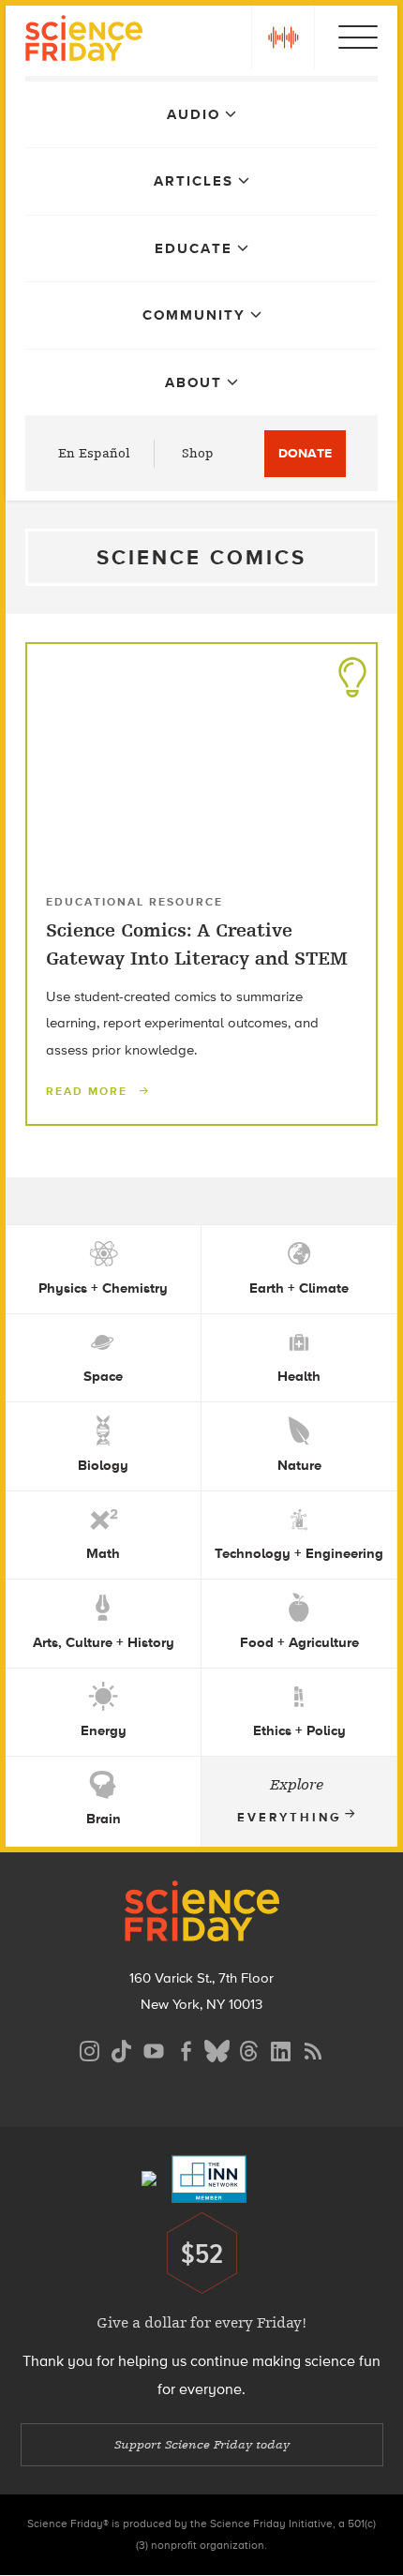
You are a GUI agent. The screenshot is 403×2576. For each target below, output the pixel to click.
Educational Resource (134, 902)
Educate (194, 248)
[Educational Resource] (352, 672)
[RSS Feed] (313, 2049)
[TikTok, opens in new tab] (122, 2049)
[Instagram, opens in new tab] (90, 2049)
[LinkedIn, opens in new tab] (281, 2049)
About (194, 382)
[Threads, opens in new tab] (249, 2049)
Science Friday (84, 41)
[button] (283, 37)
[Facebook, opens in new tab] (186, 2049)
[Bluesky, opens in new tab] (217, 2049)
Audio (194, 114)
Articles (194, 181)
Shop (198, 453)
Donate (305, 453)
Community (194, 315)
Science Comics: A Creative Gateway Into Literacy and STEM (197, 944)
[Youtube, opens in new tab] (154, 2049)
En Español (94, 453)
